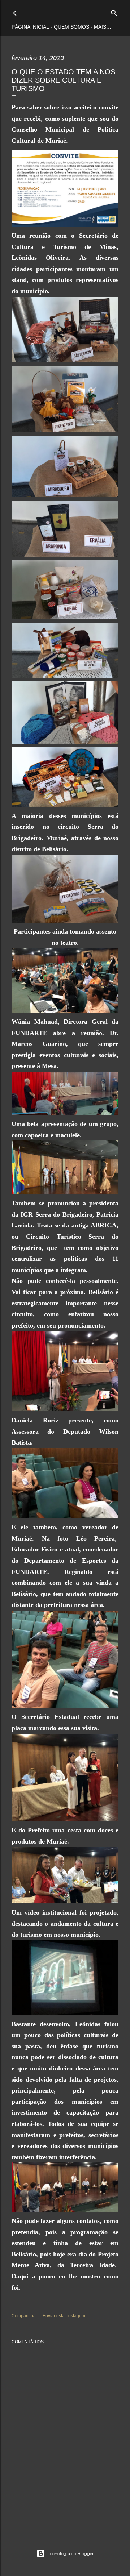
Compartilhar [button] (24, 2316)
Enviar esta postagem (64, 2316)
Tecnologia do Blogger (71, 2553)
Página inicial (30, 27)
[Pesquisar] (114, 11)
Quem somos (71, 27)
